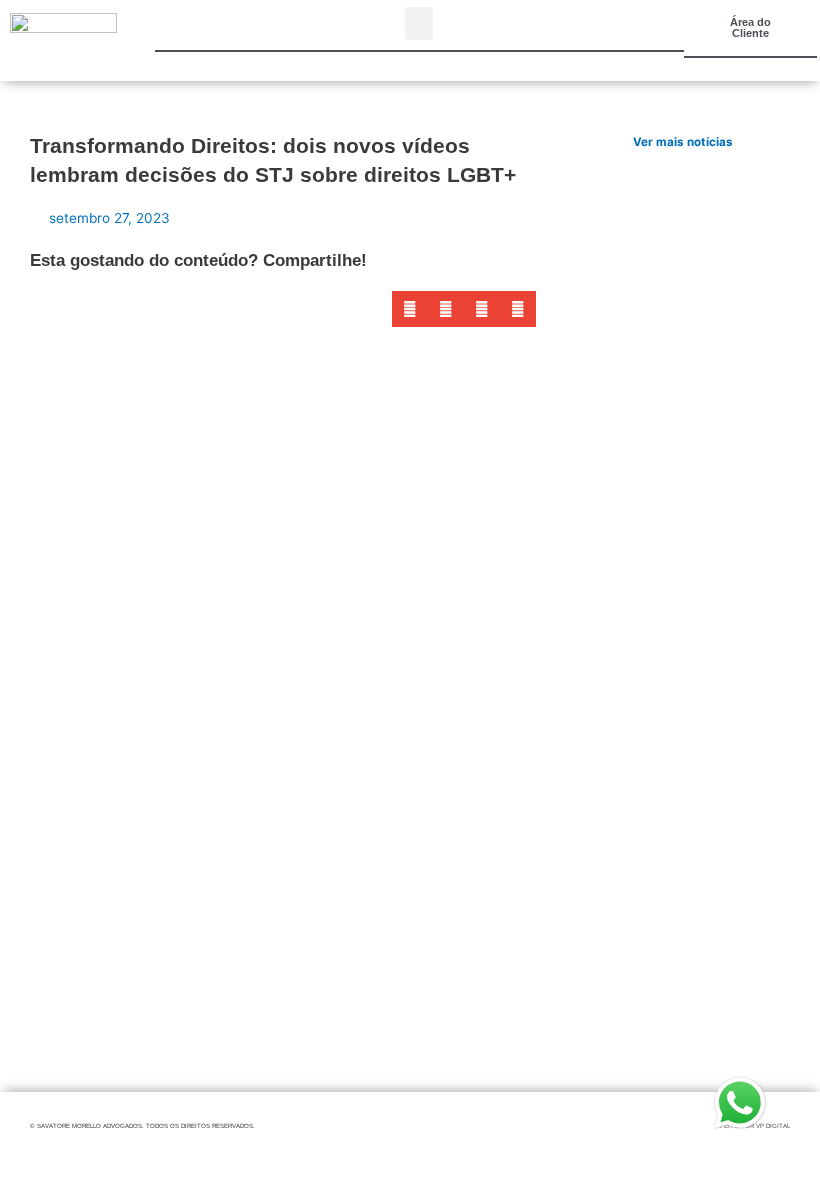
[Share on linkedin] (482, 309)
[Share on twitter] (446, 309)
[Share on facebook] (410, 309)
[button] (419, 23)
